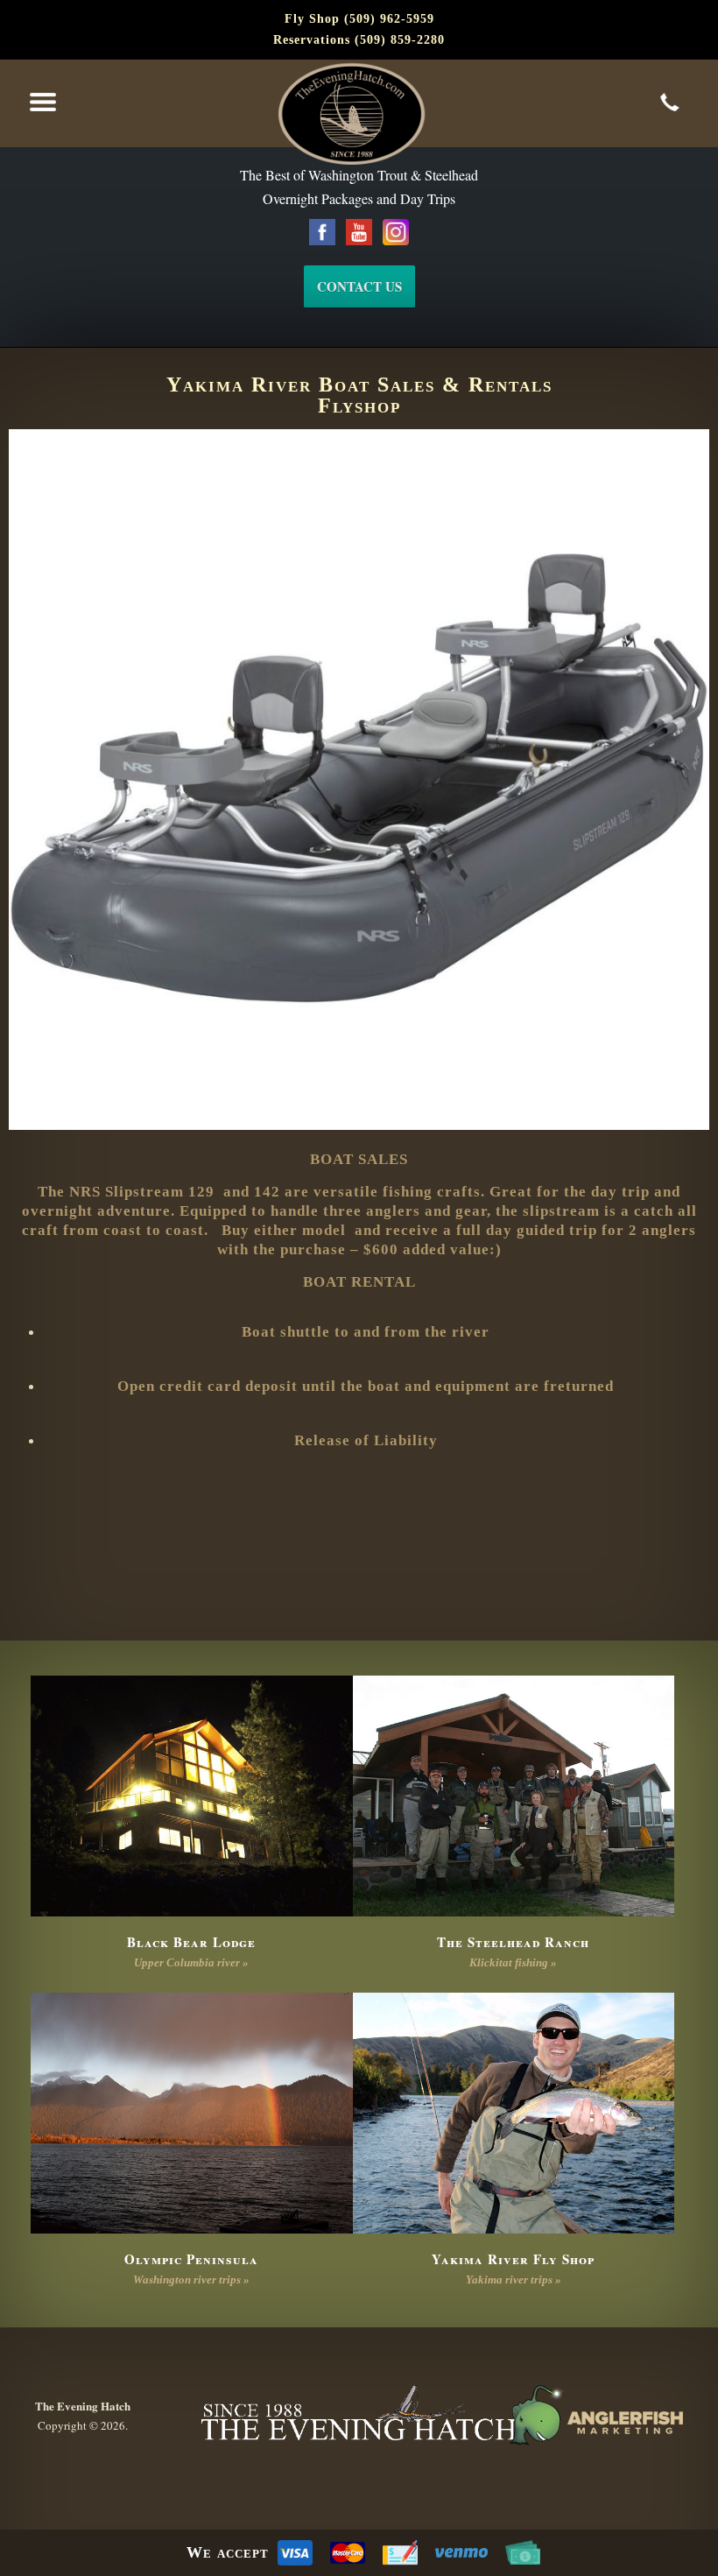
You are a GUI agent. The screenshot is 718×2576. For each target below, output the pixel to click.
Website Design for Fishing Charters (595, 2416)
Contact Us (359, 286)
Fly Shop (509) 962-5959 (359, 19)
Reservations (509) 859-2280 (359, 40)
